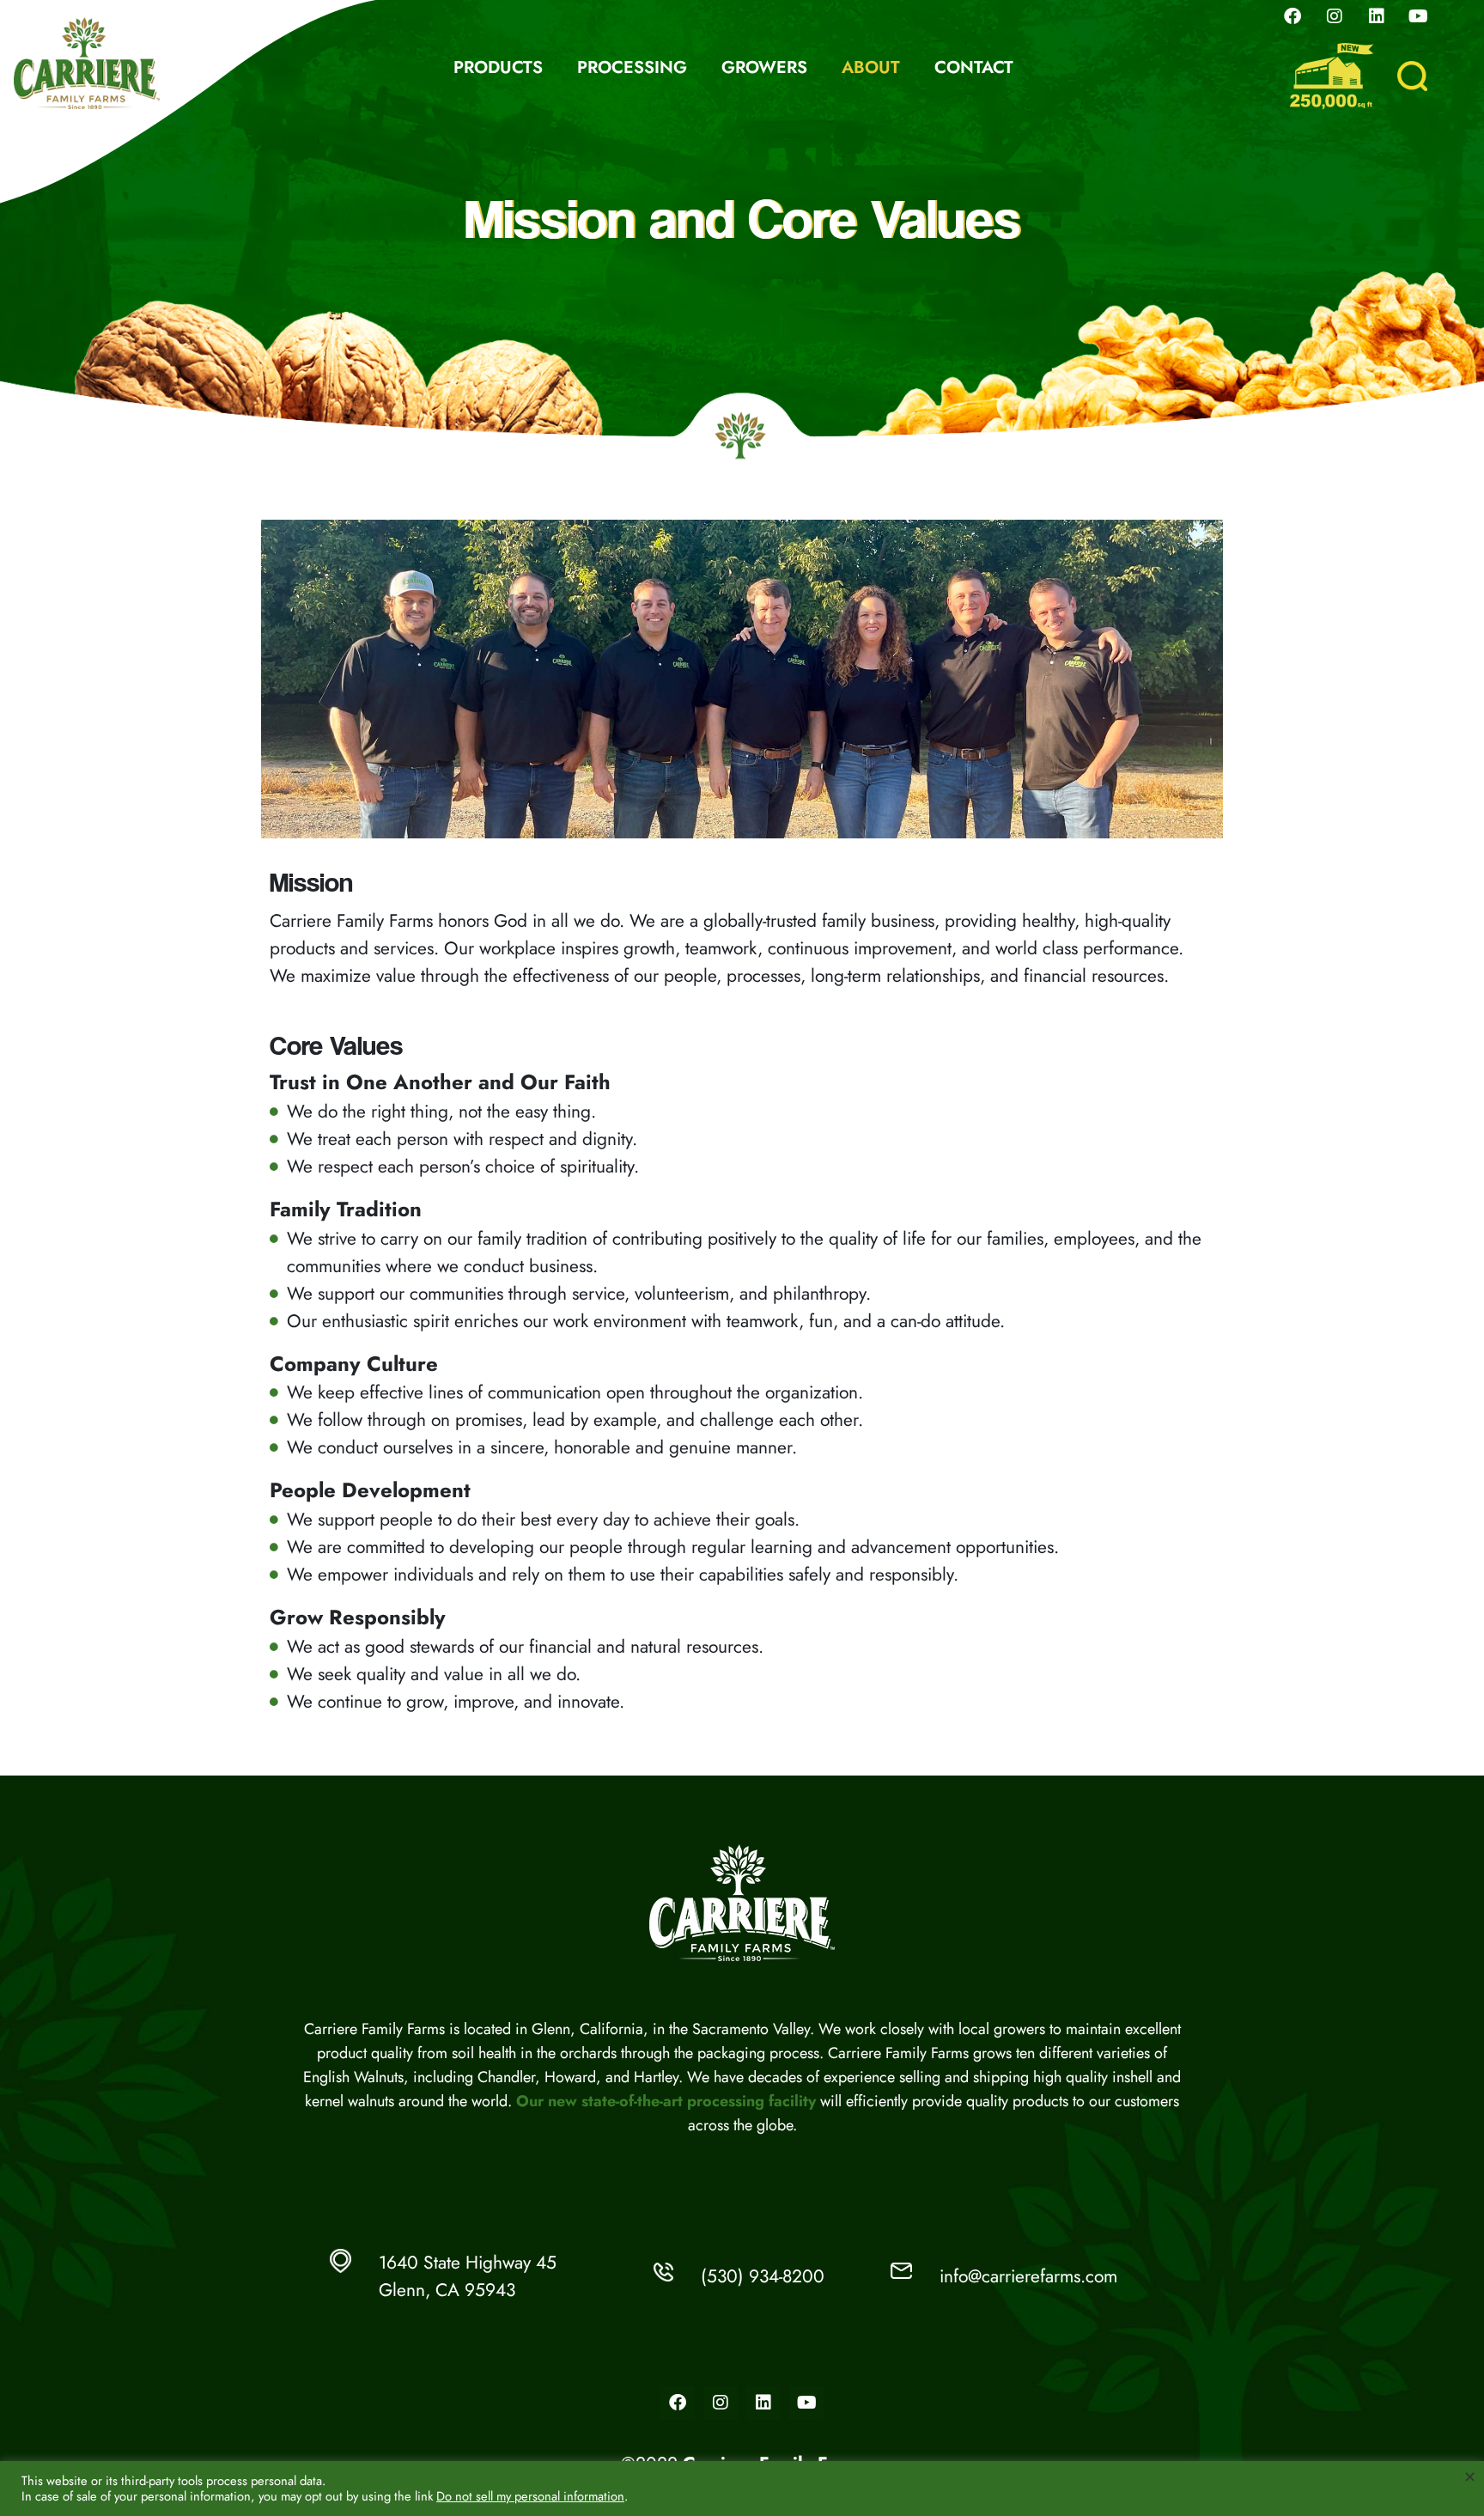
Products (496, 67)
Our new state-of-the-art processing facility (666, 2101)
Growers (763, 67)
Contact (972, 67)
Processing (630, 67)
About (869, 67)
